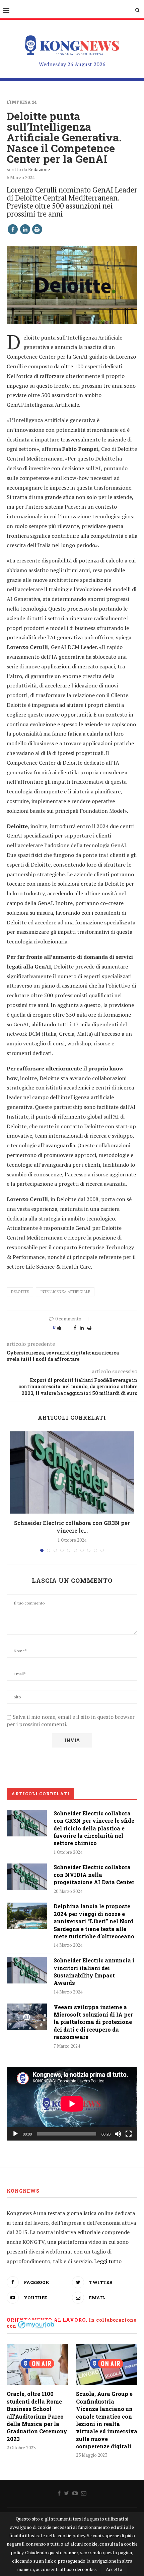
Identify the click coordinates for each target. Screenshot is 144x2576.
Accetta (114, 2569)
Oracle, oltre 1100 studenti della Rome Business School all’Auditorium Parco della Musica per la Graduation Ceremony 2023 (37, 2416)
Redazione (39, 169)
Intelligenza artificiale (65, 1292)
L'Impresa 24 (22, 102)
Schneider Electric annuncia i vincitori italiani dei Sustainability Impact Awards (94, 1971)
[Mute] (118, 2134)
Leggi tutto (108, 2261)
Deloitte (20, 1292)
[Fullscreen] (129, 2134)
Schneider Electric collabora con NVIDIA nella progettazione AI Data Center (94, 1875)
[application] (72, 2104)
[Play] (15, 2134)
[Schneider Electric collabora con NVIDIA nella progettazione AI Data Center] (27, 1877)
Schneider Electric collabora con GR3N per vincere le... (72, 1526)
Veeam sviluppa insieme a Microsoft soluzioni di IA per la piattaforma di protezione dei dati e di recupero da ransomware (93, 2022)
